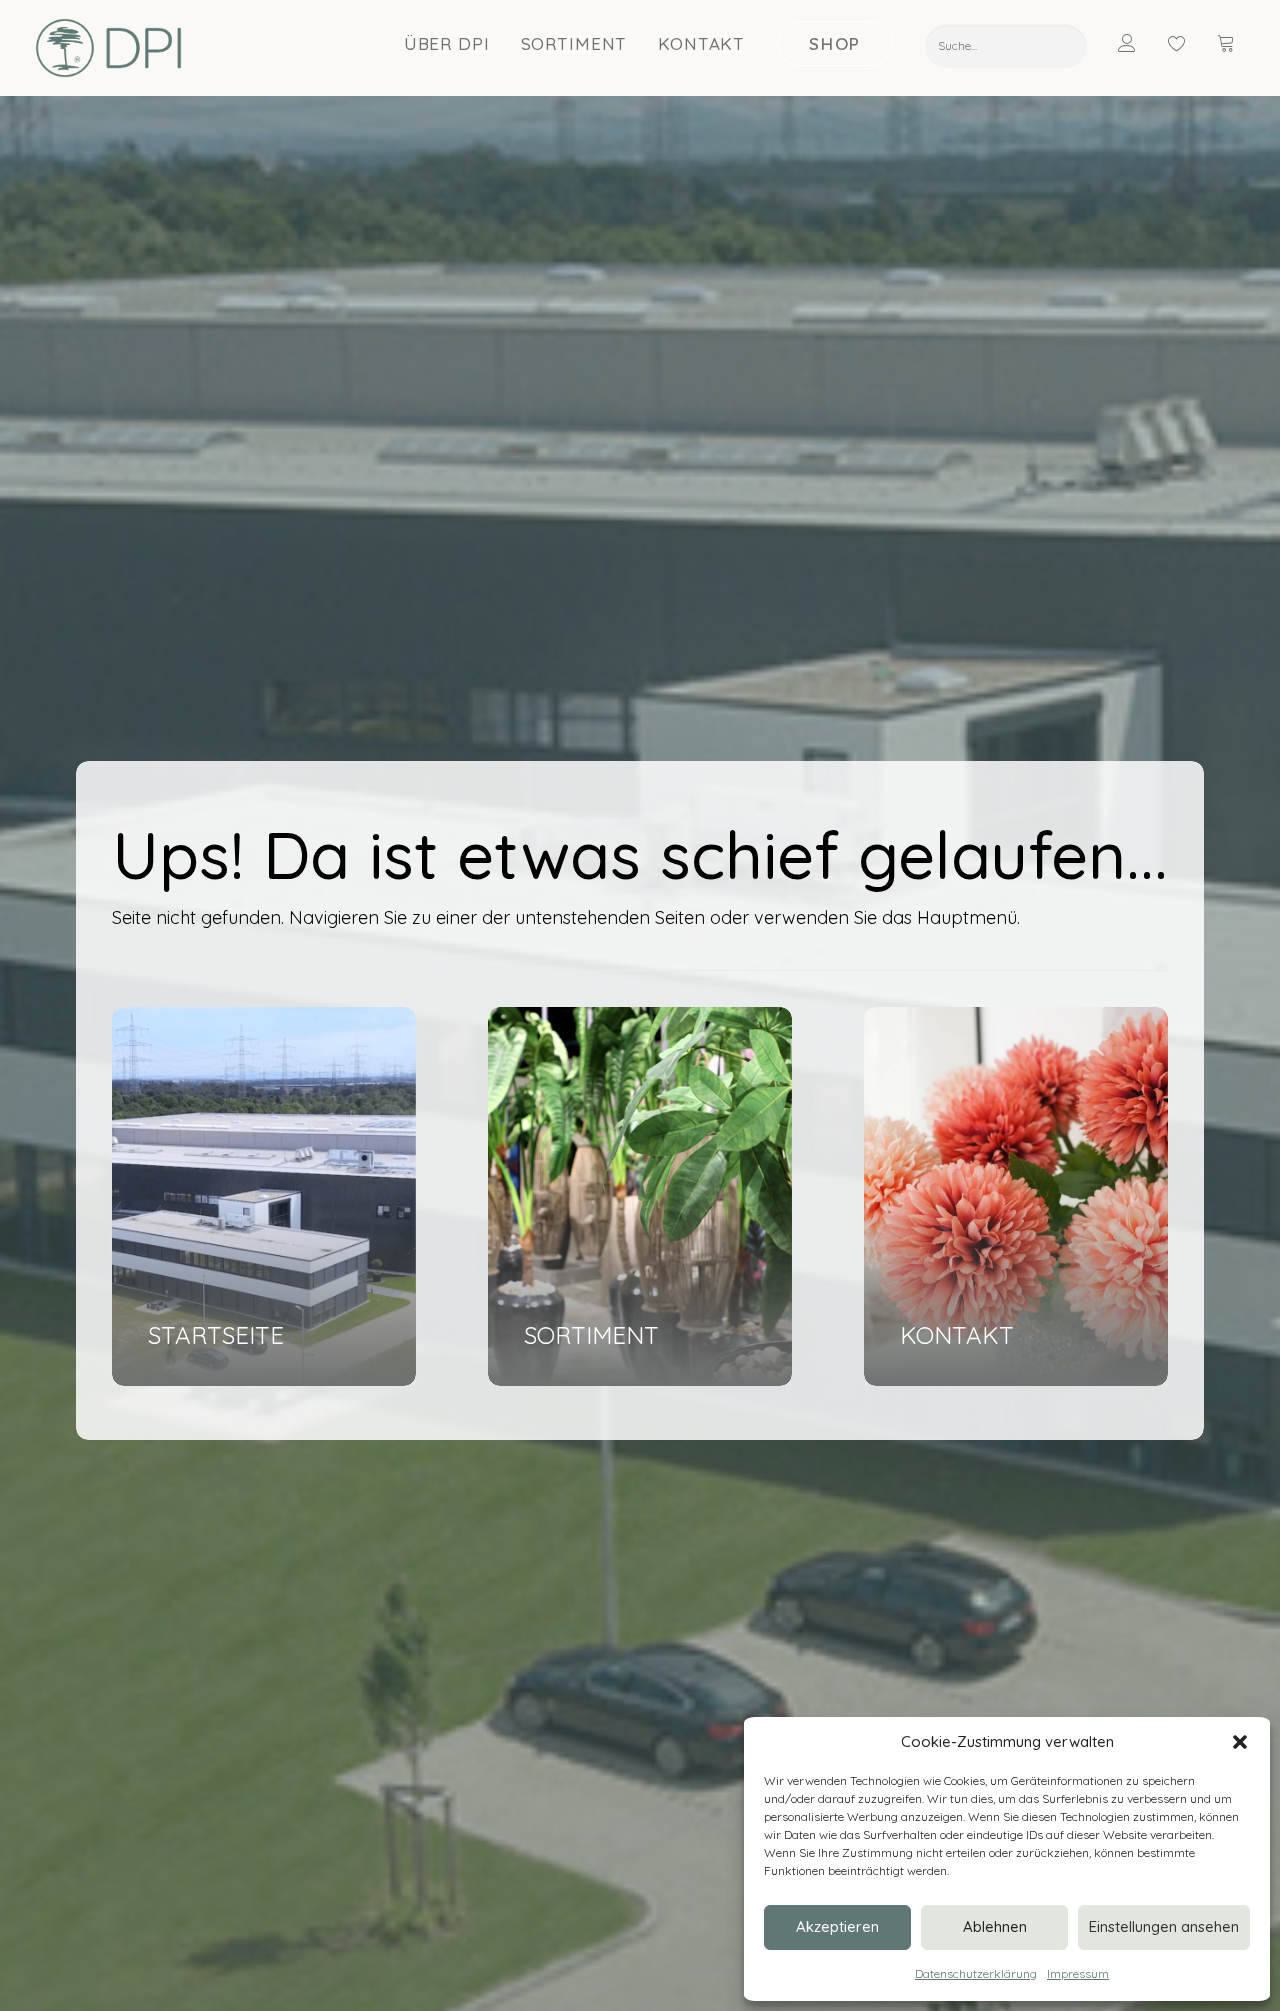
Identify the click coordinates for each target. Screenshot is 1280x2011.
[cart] (1228, 43)
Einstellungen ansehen (1164, 1926)
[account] (1139, 43)
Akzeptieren (837, 1926)
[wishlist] (1186, 43)
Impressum (1078, 1973)
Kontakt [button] (701, 43)
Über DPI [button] (447, 43)
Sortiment (574, 43)
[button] (1240, 1742)
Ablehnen (995, 1926)
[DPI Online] (109, 48)
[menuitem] (447, 43)
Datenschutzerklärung (976, 1973)
